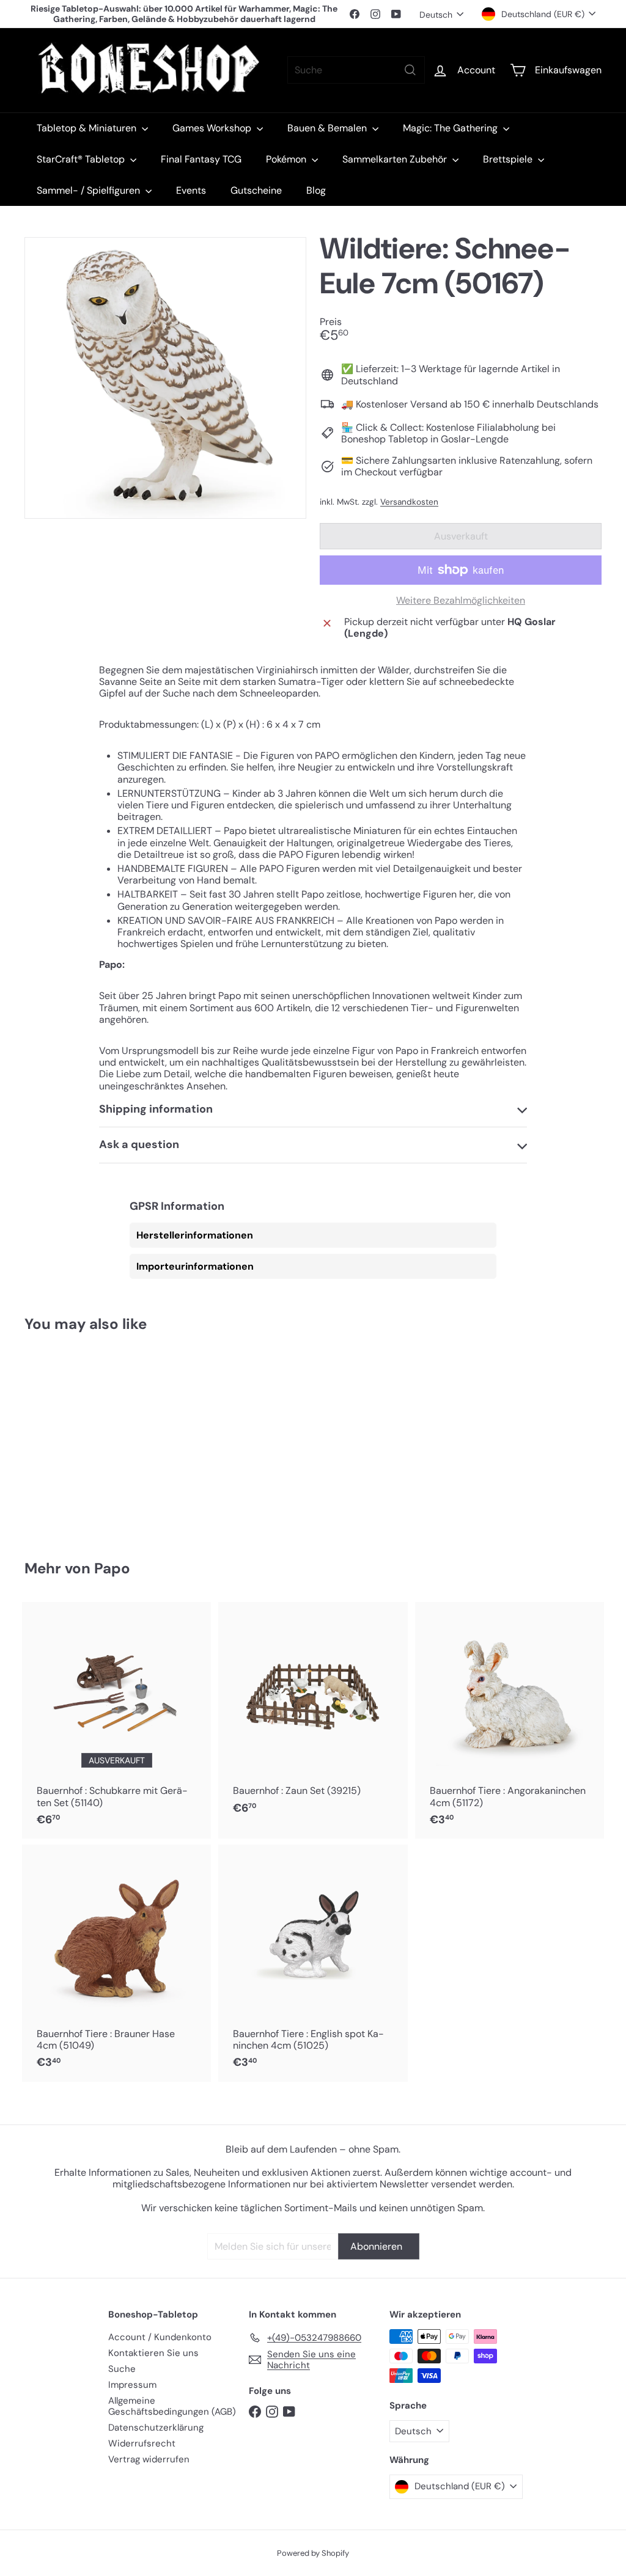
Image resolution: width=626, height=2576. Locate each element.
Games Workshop (213, 128)
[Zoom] (165, 378)
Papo (112, 1568)
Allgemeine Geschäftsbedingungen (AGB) (172, 2406)
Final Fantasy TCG (201, 159)
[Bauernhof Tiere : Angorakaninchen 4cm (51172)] (510, 1720)
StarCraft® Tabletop (82, 159)
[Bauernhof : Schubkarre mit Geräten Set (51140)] (116, 1720)
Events (191, 190)
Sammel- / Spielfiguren (90, 190)
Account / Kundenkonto (160, 2337)
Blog (316, 190)
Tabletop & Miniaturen (88, 128)
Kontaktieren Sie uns (153, 2353)
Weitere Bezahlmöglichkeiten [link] (461, 600)
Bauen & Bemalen (328, 128)
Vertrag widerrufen (149, 2459)
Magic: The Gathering (451, 128)
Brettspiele (509, 159)
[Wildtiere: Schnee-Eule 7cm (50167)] (68, 1438)
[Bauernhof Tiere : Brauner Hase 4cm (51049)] (116, 1963)
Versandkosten (409, 502)
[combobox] (356, 70)
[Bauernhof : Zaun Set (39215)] (313, 1714)
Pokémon (287, 159)
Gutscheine (256, 190)
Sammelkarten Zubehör (396, 159)
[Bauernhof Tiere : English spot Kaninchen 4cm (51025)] (313, 1963)
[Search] (410, 70)
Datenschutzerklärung (156, 2428)
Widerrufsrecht (142, 2443)
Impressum (132, 2385)
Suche (122, 2369)
